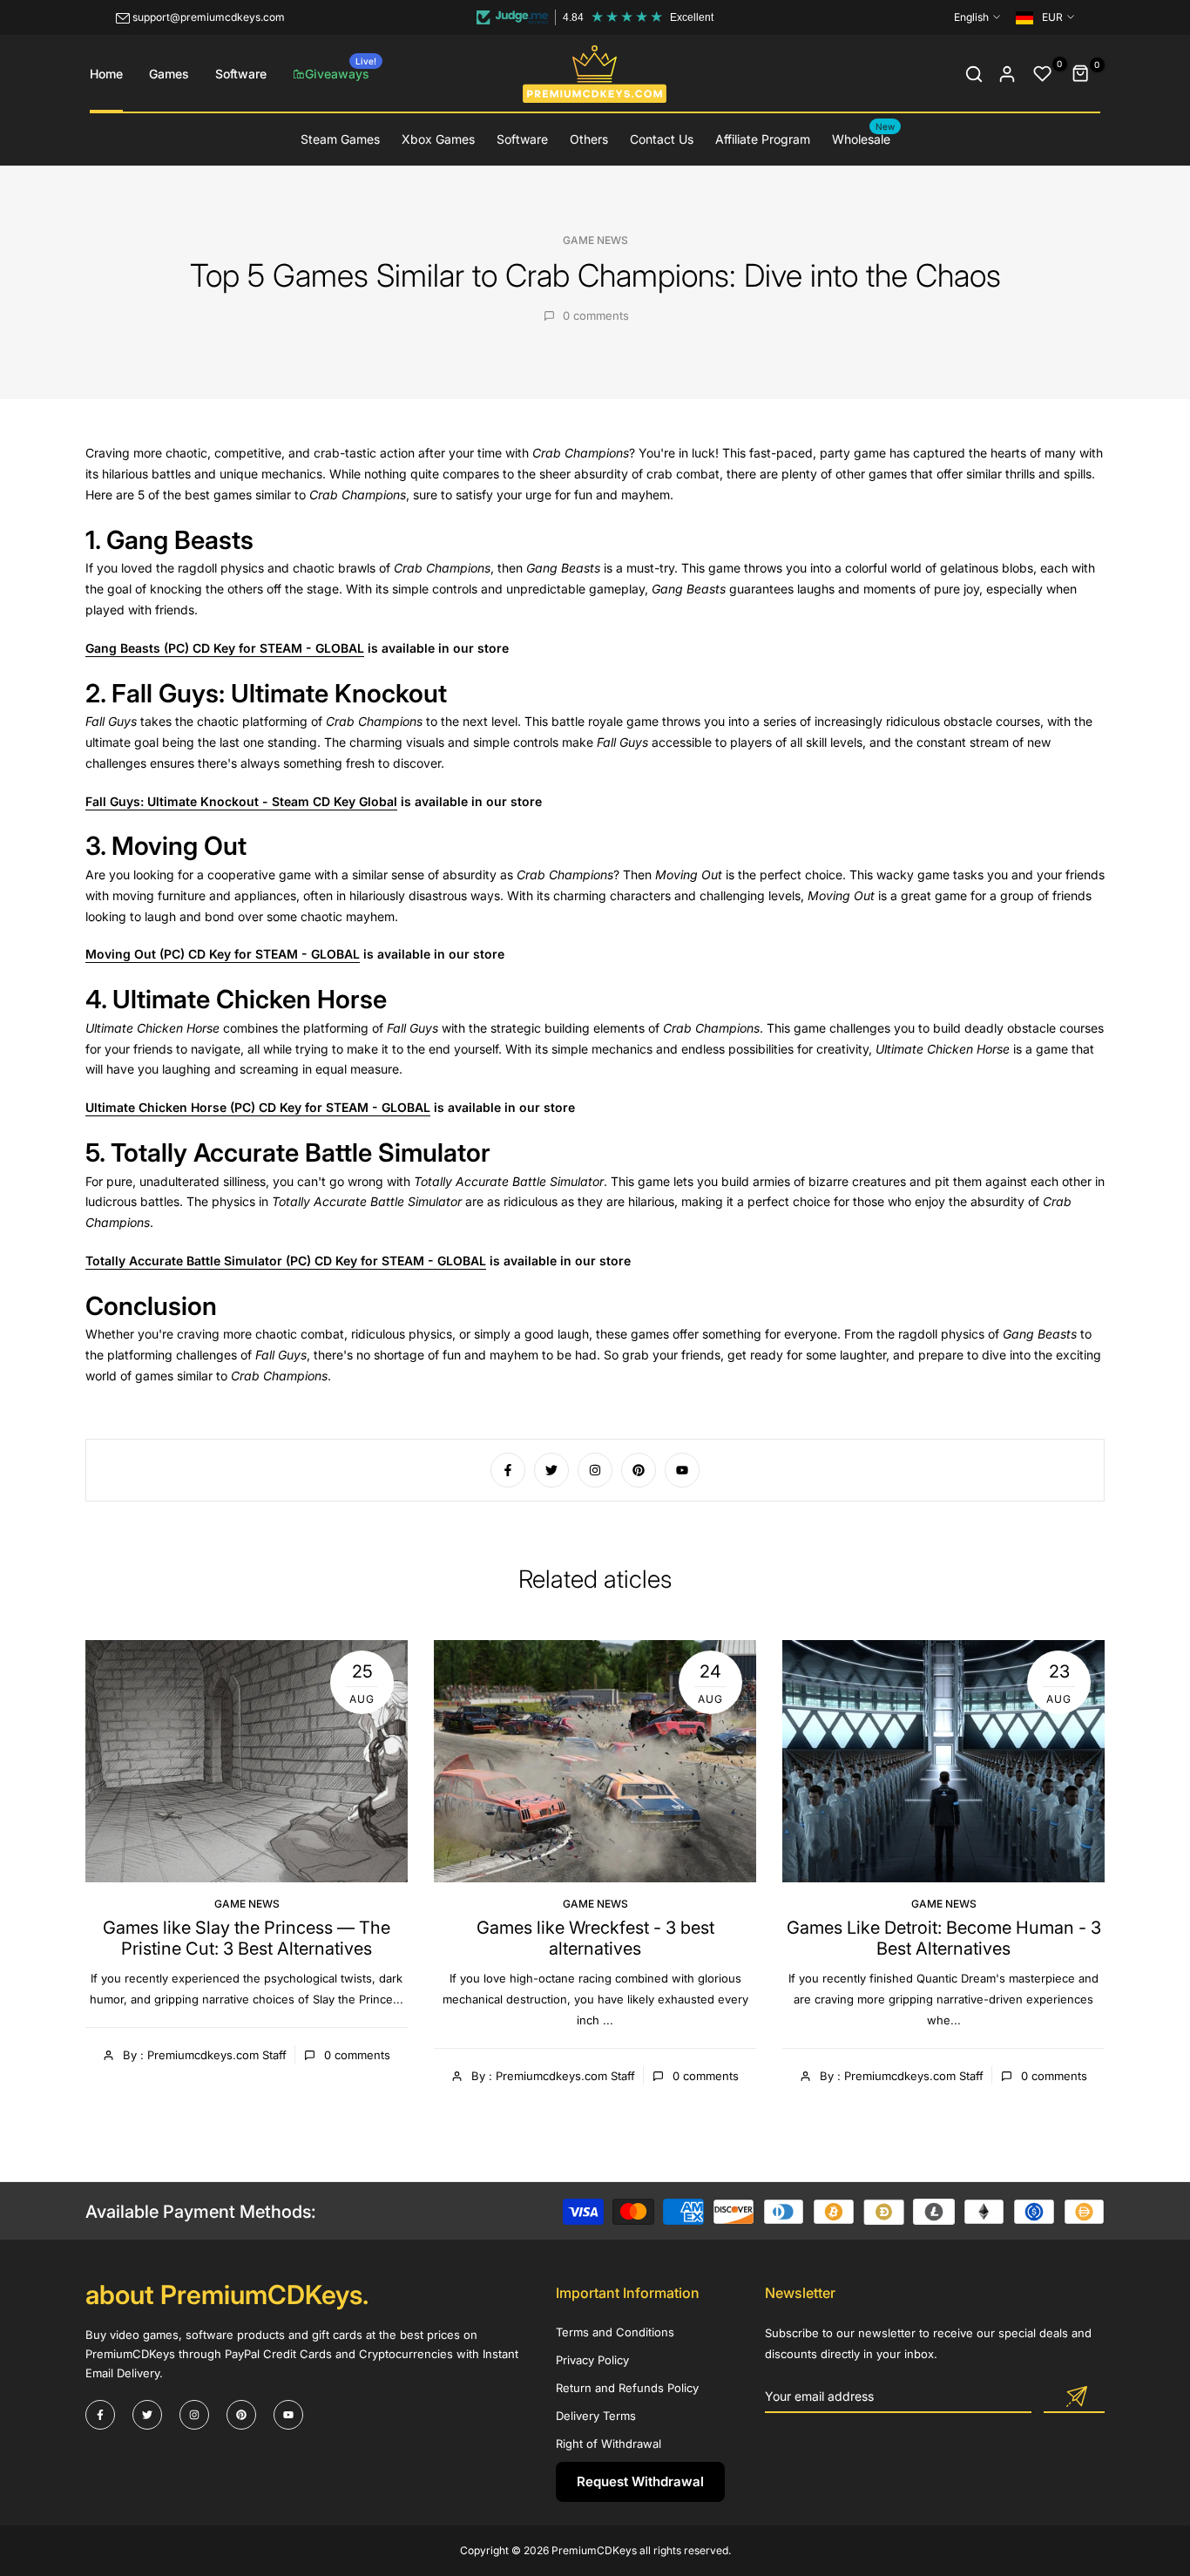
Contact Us (662, 139)
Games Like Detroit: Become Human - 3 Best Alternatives (944, 1938)
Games (169, 74)
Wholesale (864, 138)
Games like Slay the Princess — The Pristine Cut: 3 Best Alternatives (247, 1938)
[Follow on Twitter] (551, 1470)
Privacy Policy (592, 2360)
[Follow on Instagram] (595, 1470)
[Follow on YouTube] (682, 1470)
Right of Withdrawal (609, 2444)
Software (241, 74)
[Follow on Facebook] (508, 1470)
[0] (1043, 74)
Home (106, 74)
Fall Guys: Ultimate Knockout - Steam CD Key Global (241, 801)
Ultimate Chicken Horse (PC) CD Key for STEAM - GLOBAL (258, 1107)
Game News (595, 240)
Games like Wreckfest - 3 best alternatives (595, 1938)
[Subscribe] (1074, 2397)
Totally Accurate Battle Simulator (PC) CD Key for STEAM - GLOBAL (286, 1261)
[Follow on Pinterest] (639, 1470)
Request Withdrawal (640, 2481)
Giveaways (341, 68)
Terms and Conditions (615, 2332)
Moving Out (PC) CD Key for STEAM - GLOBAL (223, 954)
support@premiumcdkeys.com (209, 17)
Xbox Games (438, 139)
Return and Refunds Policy (627, 2388)
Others (589, 139)
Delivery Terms (596, 2416)
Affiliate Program (763, 139)
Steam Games (340, 139)
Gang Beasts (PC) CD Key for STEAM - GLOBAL (225, 648)
